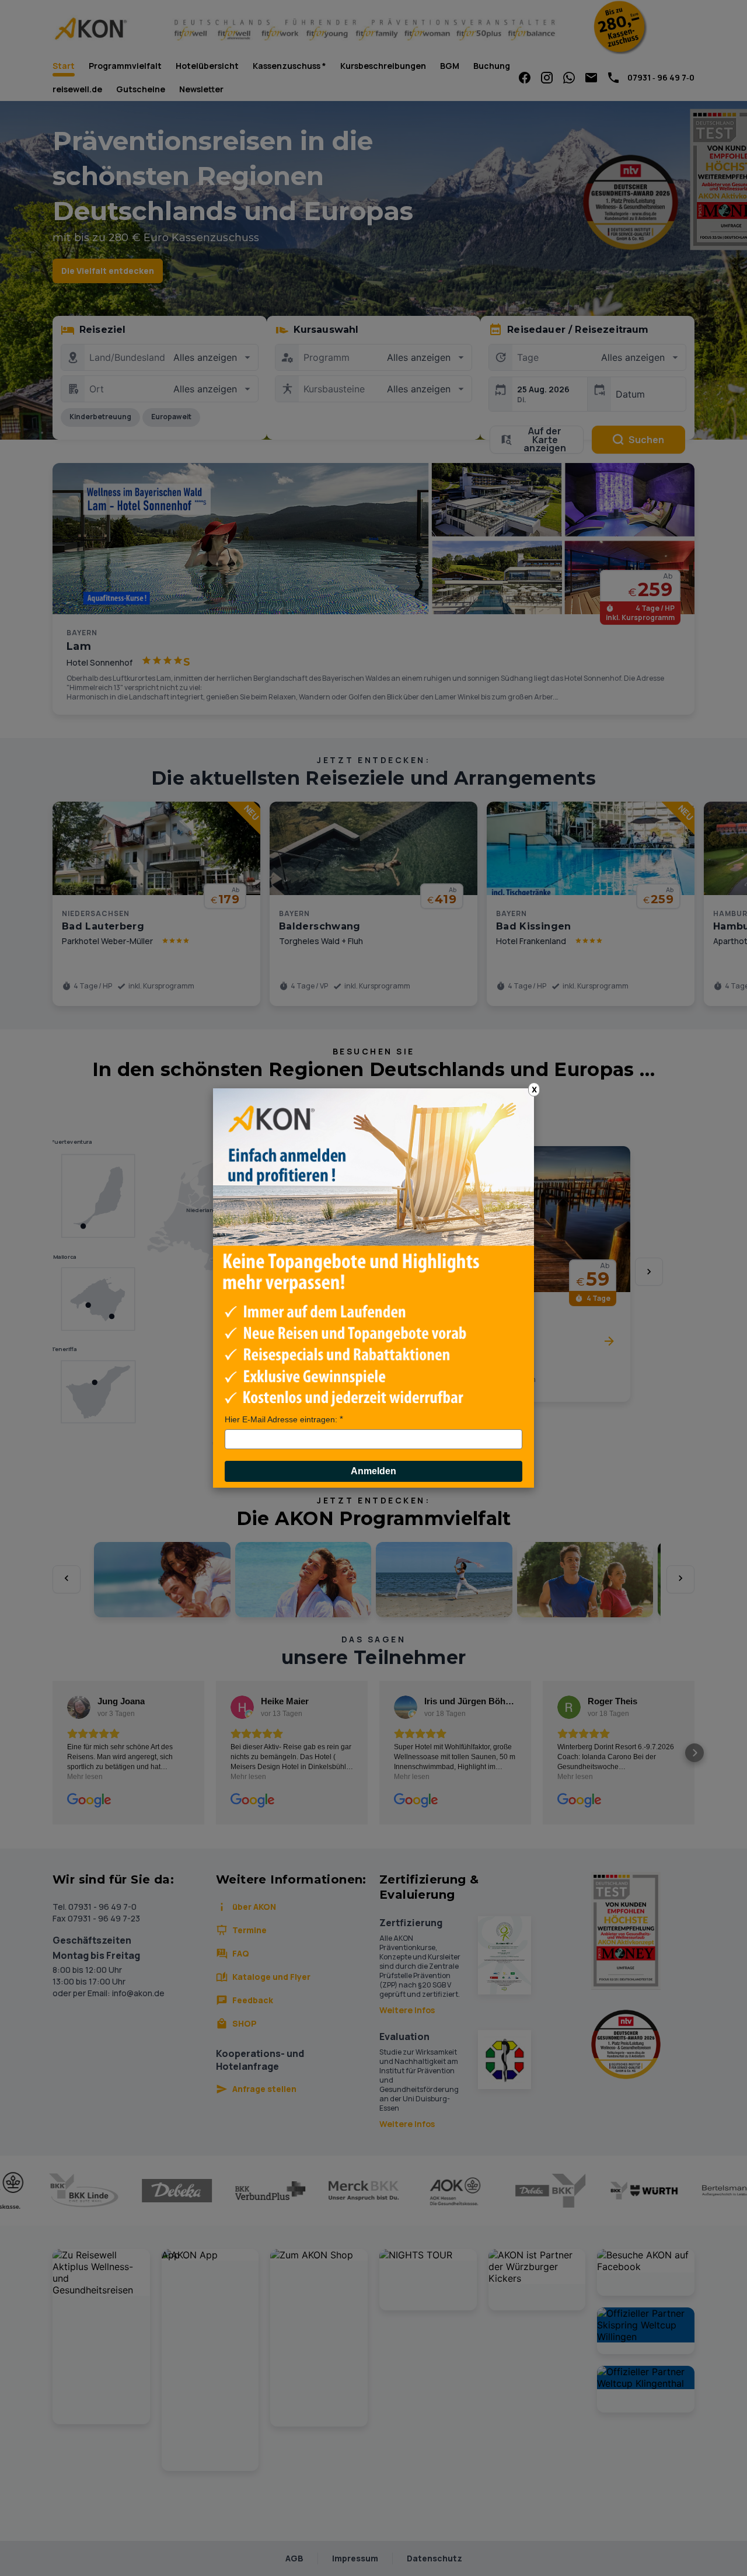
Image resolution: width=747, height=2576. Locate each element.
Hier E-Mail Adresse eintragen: (281, 1419)
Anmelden (373, 1471)
